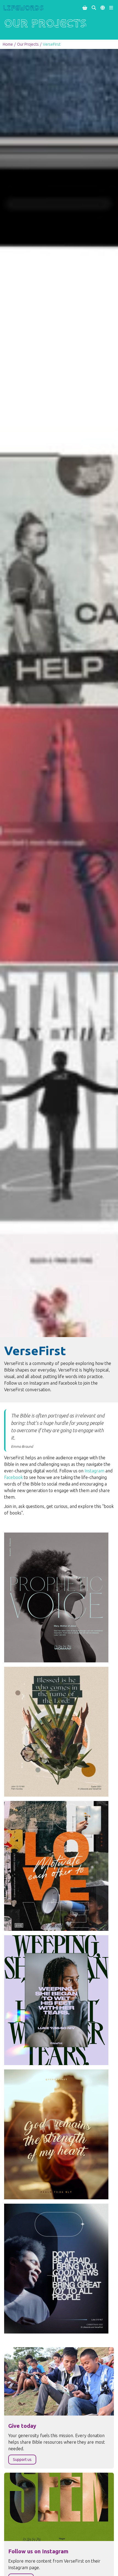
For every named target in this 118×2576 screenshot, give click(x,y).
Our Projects (28, 44)
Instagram (94, 1471)
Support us (22, 2460)
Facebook (14, 1477)
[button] (85, 8)
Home (8, 44)
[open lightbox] (56, 1597)
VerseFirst (52, 44)
